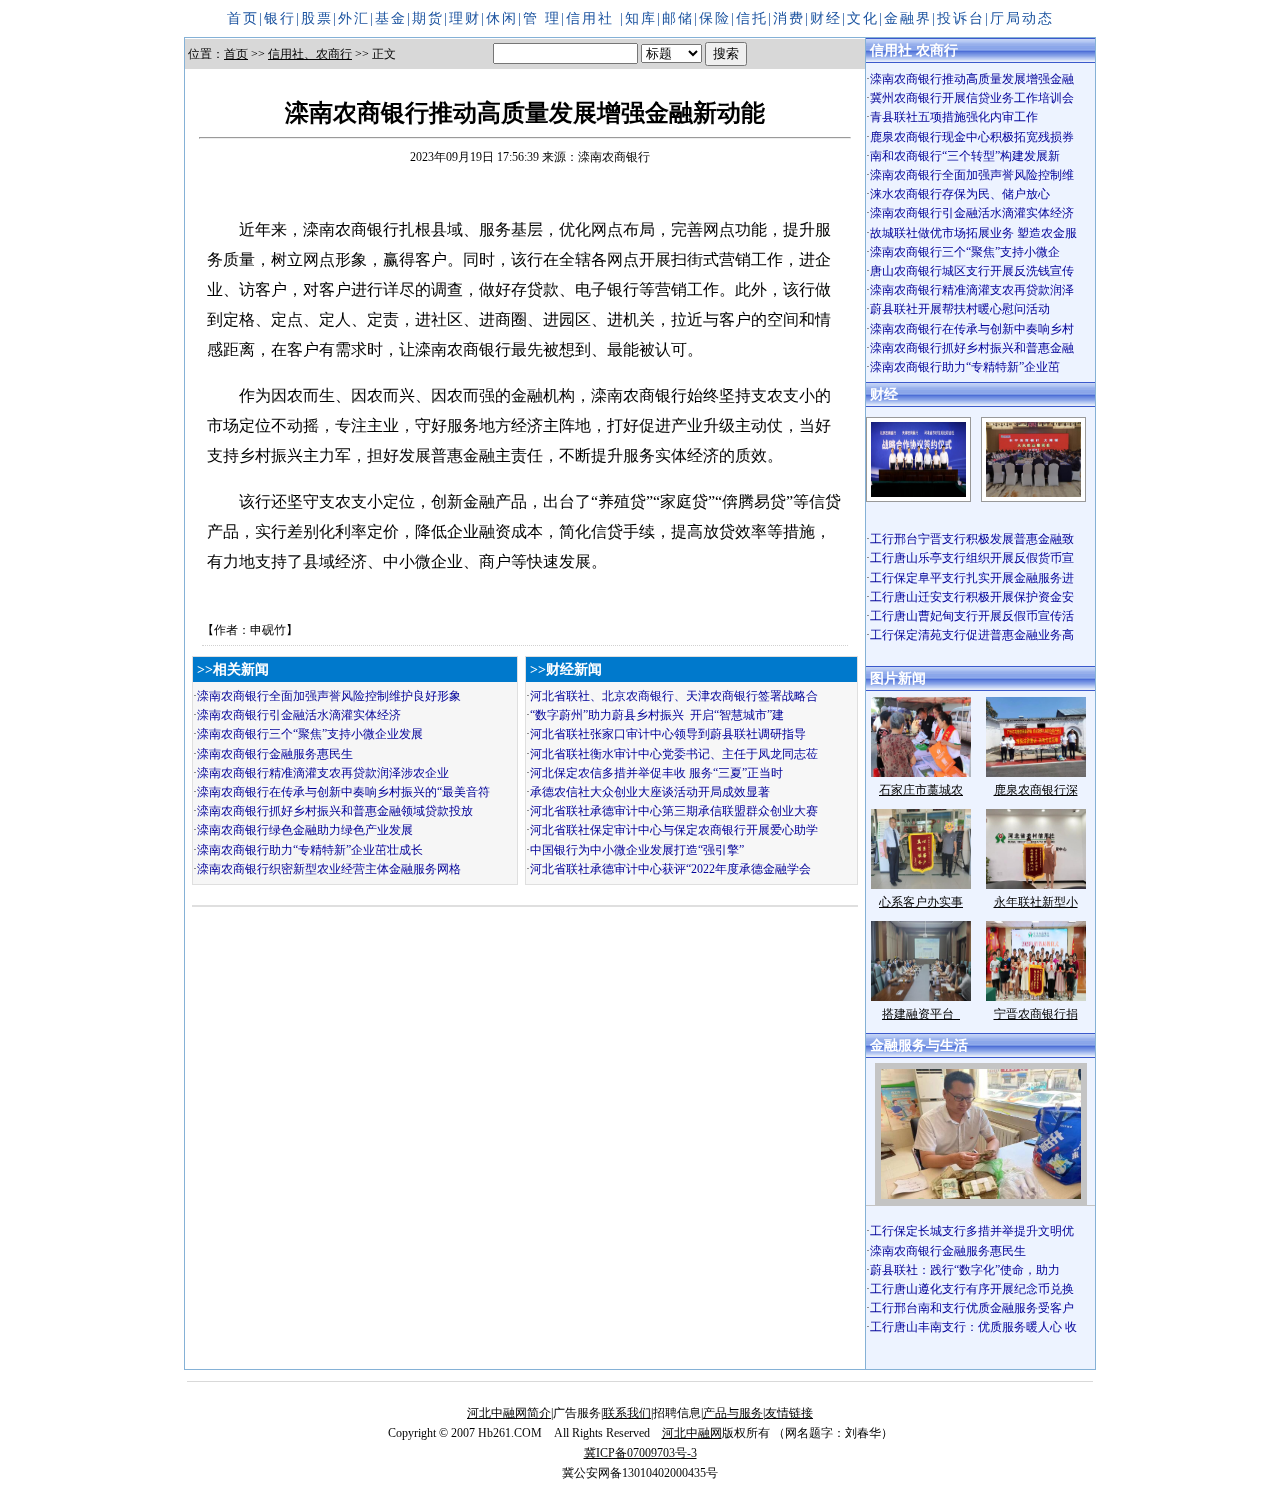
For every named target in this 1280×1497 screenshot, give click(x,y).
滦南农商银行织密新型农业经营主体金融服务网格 (329, 869)
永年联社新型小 (1036, 902)
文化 (863, 18)
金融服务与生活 (919, 1045)
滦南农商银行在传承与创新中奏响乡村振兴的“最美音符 (343, 792)
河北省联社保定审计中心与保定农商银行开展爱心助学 (674, 830)
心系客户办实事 (921, 902)
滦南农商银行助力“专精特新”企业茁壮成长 (310, 850)
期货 (428, 18)
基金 (391, 18)
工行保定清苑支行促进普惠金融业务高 (972, 635)
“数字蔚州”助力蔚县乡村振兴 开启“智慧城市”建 (657, 715)
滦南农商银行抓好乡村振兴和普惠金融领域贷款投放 (335, 811)
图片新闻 (898, 678)
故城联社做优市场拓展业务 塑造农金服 (973, 233)
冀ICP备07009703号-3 (640, 1453)
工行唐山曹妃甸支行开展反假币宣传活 (972, 616)
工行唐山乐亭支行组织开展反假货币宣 (972, 558)
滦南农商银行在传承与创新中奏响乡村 (972, 329)
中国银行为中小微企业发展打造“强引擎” (637, 850)
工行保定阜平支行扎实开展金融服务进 (972, 578)
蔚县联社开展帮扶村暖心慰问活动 (960, 309)
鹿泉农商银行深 (1036, 790)
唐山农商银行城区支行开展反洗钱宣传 (972, 271)
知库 (641, 18)
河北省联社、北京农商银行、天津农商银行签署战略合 (674, 696)
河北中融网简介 (509, 1413)
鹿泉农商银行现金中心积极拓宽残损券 (972, 137)
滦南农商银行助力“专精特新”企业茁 (965, 367)
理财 (465, 18)
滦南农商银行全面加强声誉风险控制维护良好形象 (329, 696)
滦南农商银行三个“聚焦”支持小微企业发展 (310, 734)
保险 (715, 18)
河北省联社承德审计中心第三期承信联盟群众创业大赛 (674, 811)
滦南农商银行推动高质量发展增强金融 (972, 79)
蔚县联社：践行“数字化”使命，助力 (965, 1270)
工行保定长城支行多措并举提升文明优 (972, 1231)
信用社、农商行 (310, 54)
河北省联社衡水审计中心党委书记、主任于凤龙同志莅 (674, 754)
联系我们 (627, 1413)
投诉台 (961, 18)
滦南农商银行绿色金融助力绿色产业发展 (305, 830)
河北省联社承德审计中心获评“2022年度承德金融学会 (670, 869)
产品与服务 (733, 1413)
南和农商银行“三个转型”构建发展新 (965, 156)
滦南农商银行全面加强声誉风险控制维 (972, 175)
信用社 (593, 18)
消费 (789, 18)
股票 (317, 18)
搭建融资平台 (921, 1014)
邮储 (678, 18)
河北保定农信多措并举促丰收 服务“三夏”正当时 (656, 773)
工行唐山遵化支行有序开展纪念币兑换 (972, 1289)
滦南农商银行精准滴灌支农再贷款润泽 (972, 290)
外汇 (354, 18)
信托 (752, 18)
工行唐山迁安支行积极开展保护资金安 (972, 597)
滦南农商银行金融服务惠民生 (275, 754)
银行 (280, 18)
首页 (243, 18)
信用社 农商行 (914, 50)
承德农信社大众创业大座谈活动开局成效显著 (650, 792)
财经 (826, 18)
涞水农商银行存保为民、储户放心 (960, 194)
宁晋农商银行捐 (1036, 1014)
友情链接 (789, 1413)
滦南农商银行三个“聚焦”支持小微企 (965, 252)
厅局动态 (1022, 18)
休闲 (502, 18)
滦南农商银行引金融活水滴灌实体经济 (299, 715)
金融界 (908, 18)
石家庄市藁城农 (921, 790)
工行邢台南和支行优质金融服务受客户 (972, 1308)
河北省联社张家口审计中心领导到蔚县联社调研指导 (668, 734)
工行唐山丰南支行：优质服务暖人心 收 (973, 1327)
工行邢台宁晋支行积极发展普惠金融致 (972, 539)
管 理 (542, 18)
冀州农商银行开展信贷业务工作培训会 (972, 98)
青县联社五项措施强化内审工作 (954, 117)
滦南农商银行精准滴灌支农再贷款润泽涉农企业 (323, 773)
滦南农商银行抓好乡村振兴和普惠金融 (972, 348)
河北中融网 (692, 1433)
